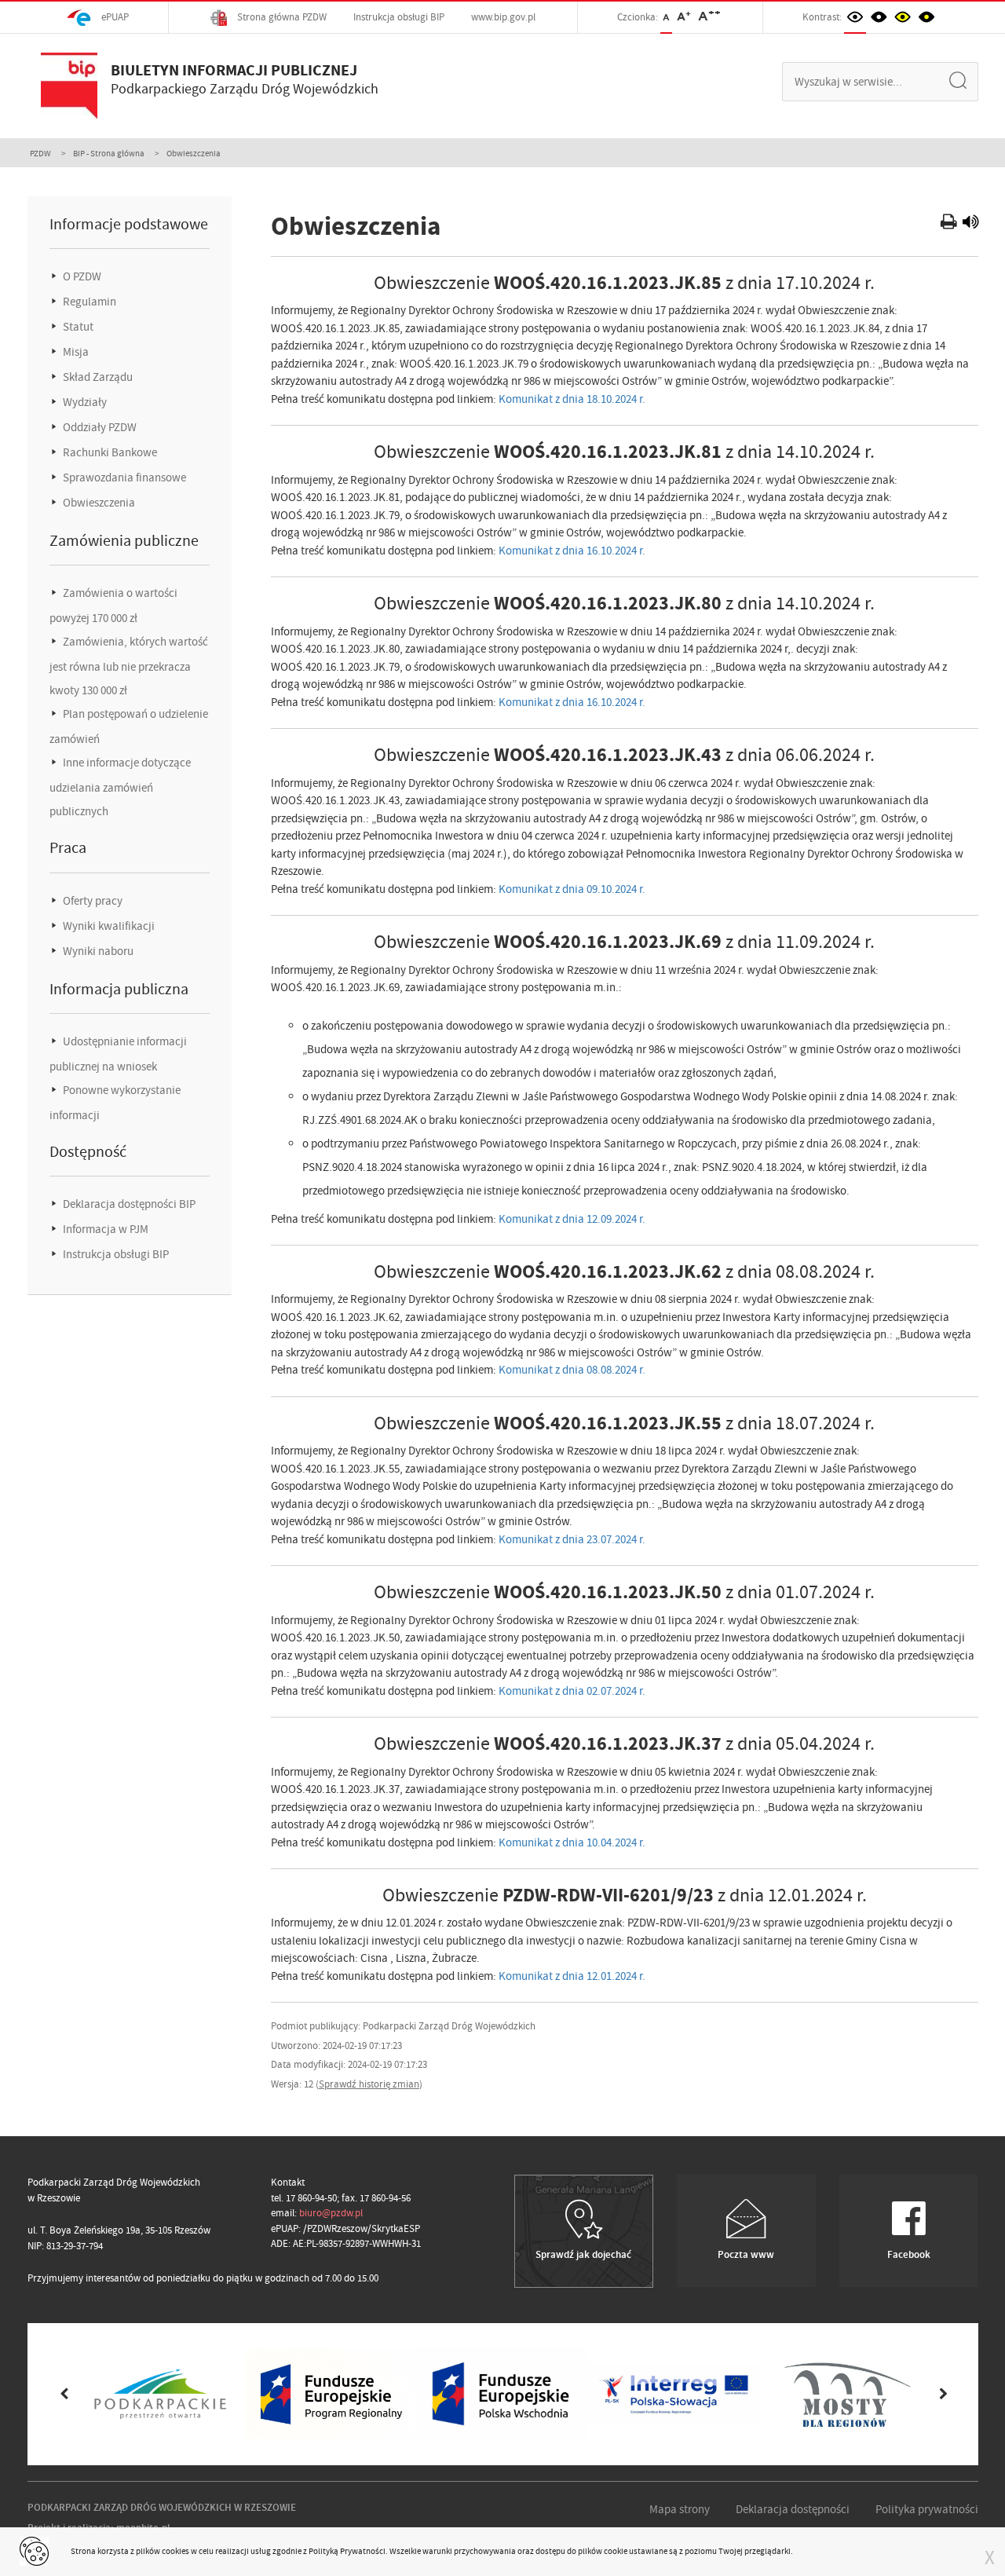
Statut (77, 327)
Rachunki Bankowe (109, 452)
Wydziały (84, 402)
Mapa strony (680, 2509)
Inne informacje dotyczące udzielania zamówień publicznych (120, 787)
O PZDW (81, 276)
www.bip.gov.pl (503, 17)
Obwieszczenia (98, 503)
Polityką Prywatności (347, 2551)
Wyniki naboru (97, 951)
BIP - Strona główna (109, 153)
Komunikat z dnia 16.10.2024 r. (572, 551)
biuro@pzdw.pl (331, 2213)
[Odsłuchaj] (970, 224)
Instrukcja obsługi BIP (399, 17)
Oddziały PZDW (99, 427)
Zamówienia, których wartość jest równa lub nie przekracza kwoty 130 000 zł (129, 666)
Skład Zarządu (97, 377)
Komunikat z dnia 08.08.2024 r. (572, 1370)
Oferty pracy (91, 901)
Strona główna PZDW (281, 17)
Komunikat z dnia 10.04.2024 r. (572, 1842)
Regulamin (88, 302)
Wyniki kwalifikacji (108, 926)
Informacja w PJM (104, 1229)
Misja (75, 352)
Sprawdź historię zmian (369, 2084)
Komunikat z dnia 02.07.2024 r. (572, 1691)
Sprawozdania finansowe (123, 478)
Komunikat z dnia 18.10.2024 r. (572, 399)
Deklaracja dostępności (793, 2509)
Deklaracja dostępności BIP (128, 1204)
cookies (175, 2551)
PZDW (40, 153)
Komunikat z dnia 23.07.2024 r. (572, 1539)
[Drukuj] (950, 224)
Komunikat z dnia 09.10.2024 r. (572, 889)
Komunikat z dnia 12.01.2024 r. (572, 1976)
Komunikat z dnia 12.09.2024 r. (572, 1219)
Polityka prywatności (927, 2509)
